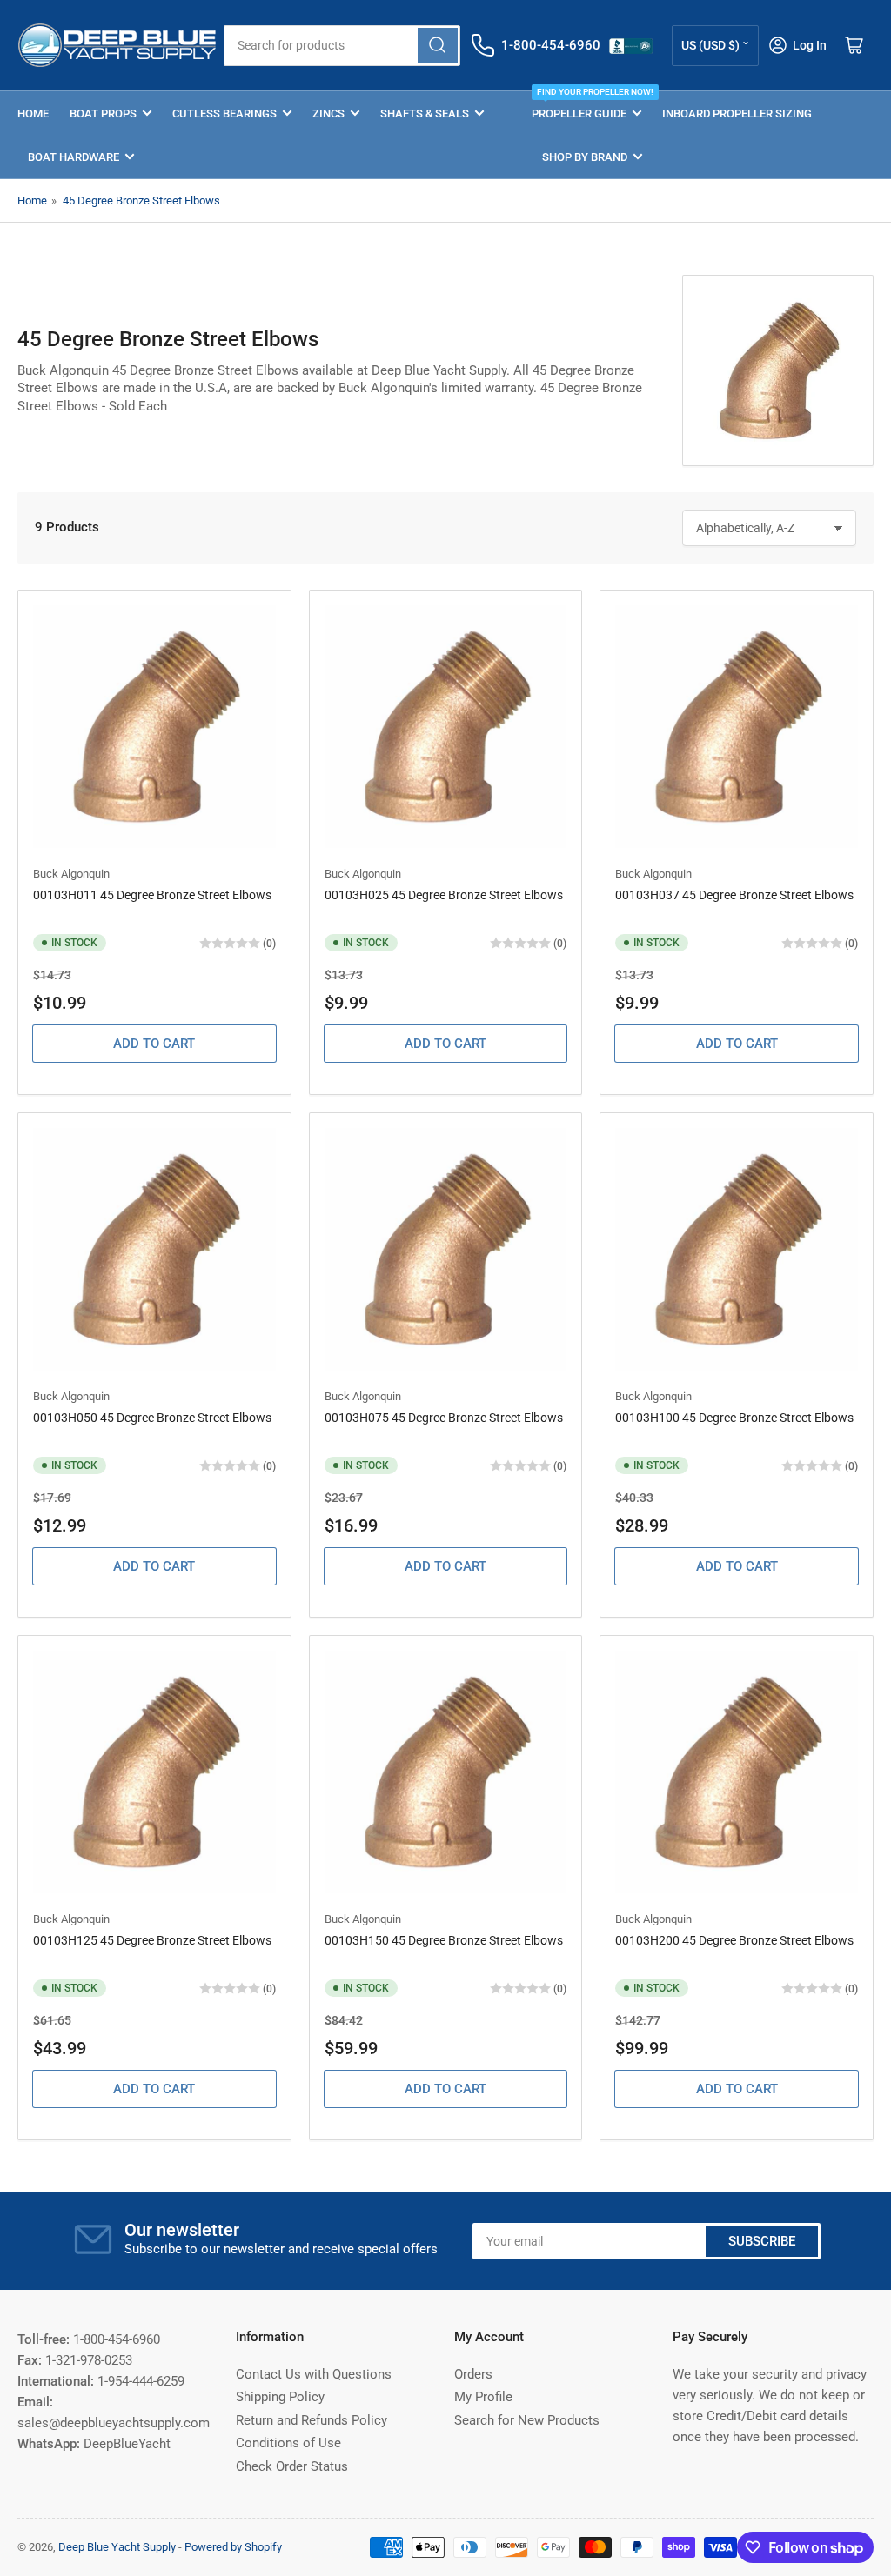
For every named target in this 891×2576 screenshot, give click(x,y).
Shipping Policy (280, 2397)
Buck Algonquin (71, 874)
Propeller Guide (586, 106)
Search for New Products (527, 2420)
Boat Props (103, 113)
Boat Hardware (74, 157)
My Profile (483, 2397)
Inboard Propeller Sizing (737, 113)
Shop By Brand (585, 157)
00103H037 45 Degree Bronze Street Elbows (734, 895)
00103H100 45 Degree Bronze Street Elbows (734, 1418)
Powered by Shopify (233, 2547)
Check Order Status (292, 2466)
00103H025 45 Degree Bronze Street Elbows (444, 895)
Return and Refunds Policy (312, 2420)
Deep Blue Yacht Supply (117, 2547)
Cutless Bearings (224, 113)
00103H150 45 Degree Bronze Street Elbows (444, 1940)
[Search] (438, 46)
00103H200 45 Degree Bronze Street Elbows (734, 1940)
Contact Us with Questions (314, 2374)
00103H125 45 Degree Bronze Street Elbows (152, 1940)
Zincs (328, 113)
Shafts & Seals (425, 113)
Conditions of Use (288, 2443)
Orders (473, 2374)
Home (33, 113)
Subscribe (762, 2241)
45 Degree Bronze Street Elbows (141, 200)
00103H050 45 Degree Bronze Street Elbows (152, 1418)
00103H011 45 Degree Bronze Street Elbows (152, 895)
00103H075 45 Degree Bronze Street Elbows (444, 1418)
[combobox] (342, 46)
